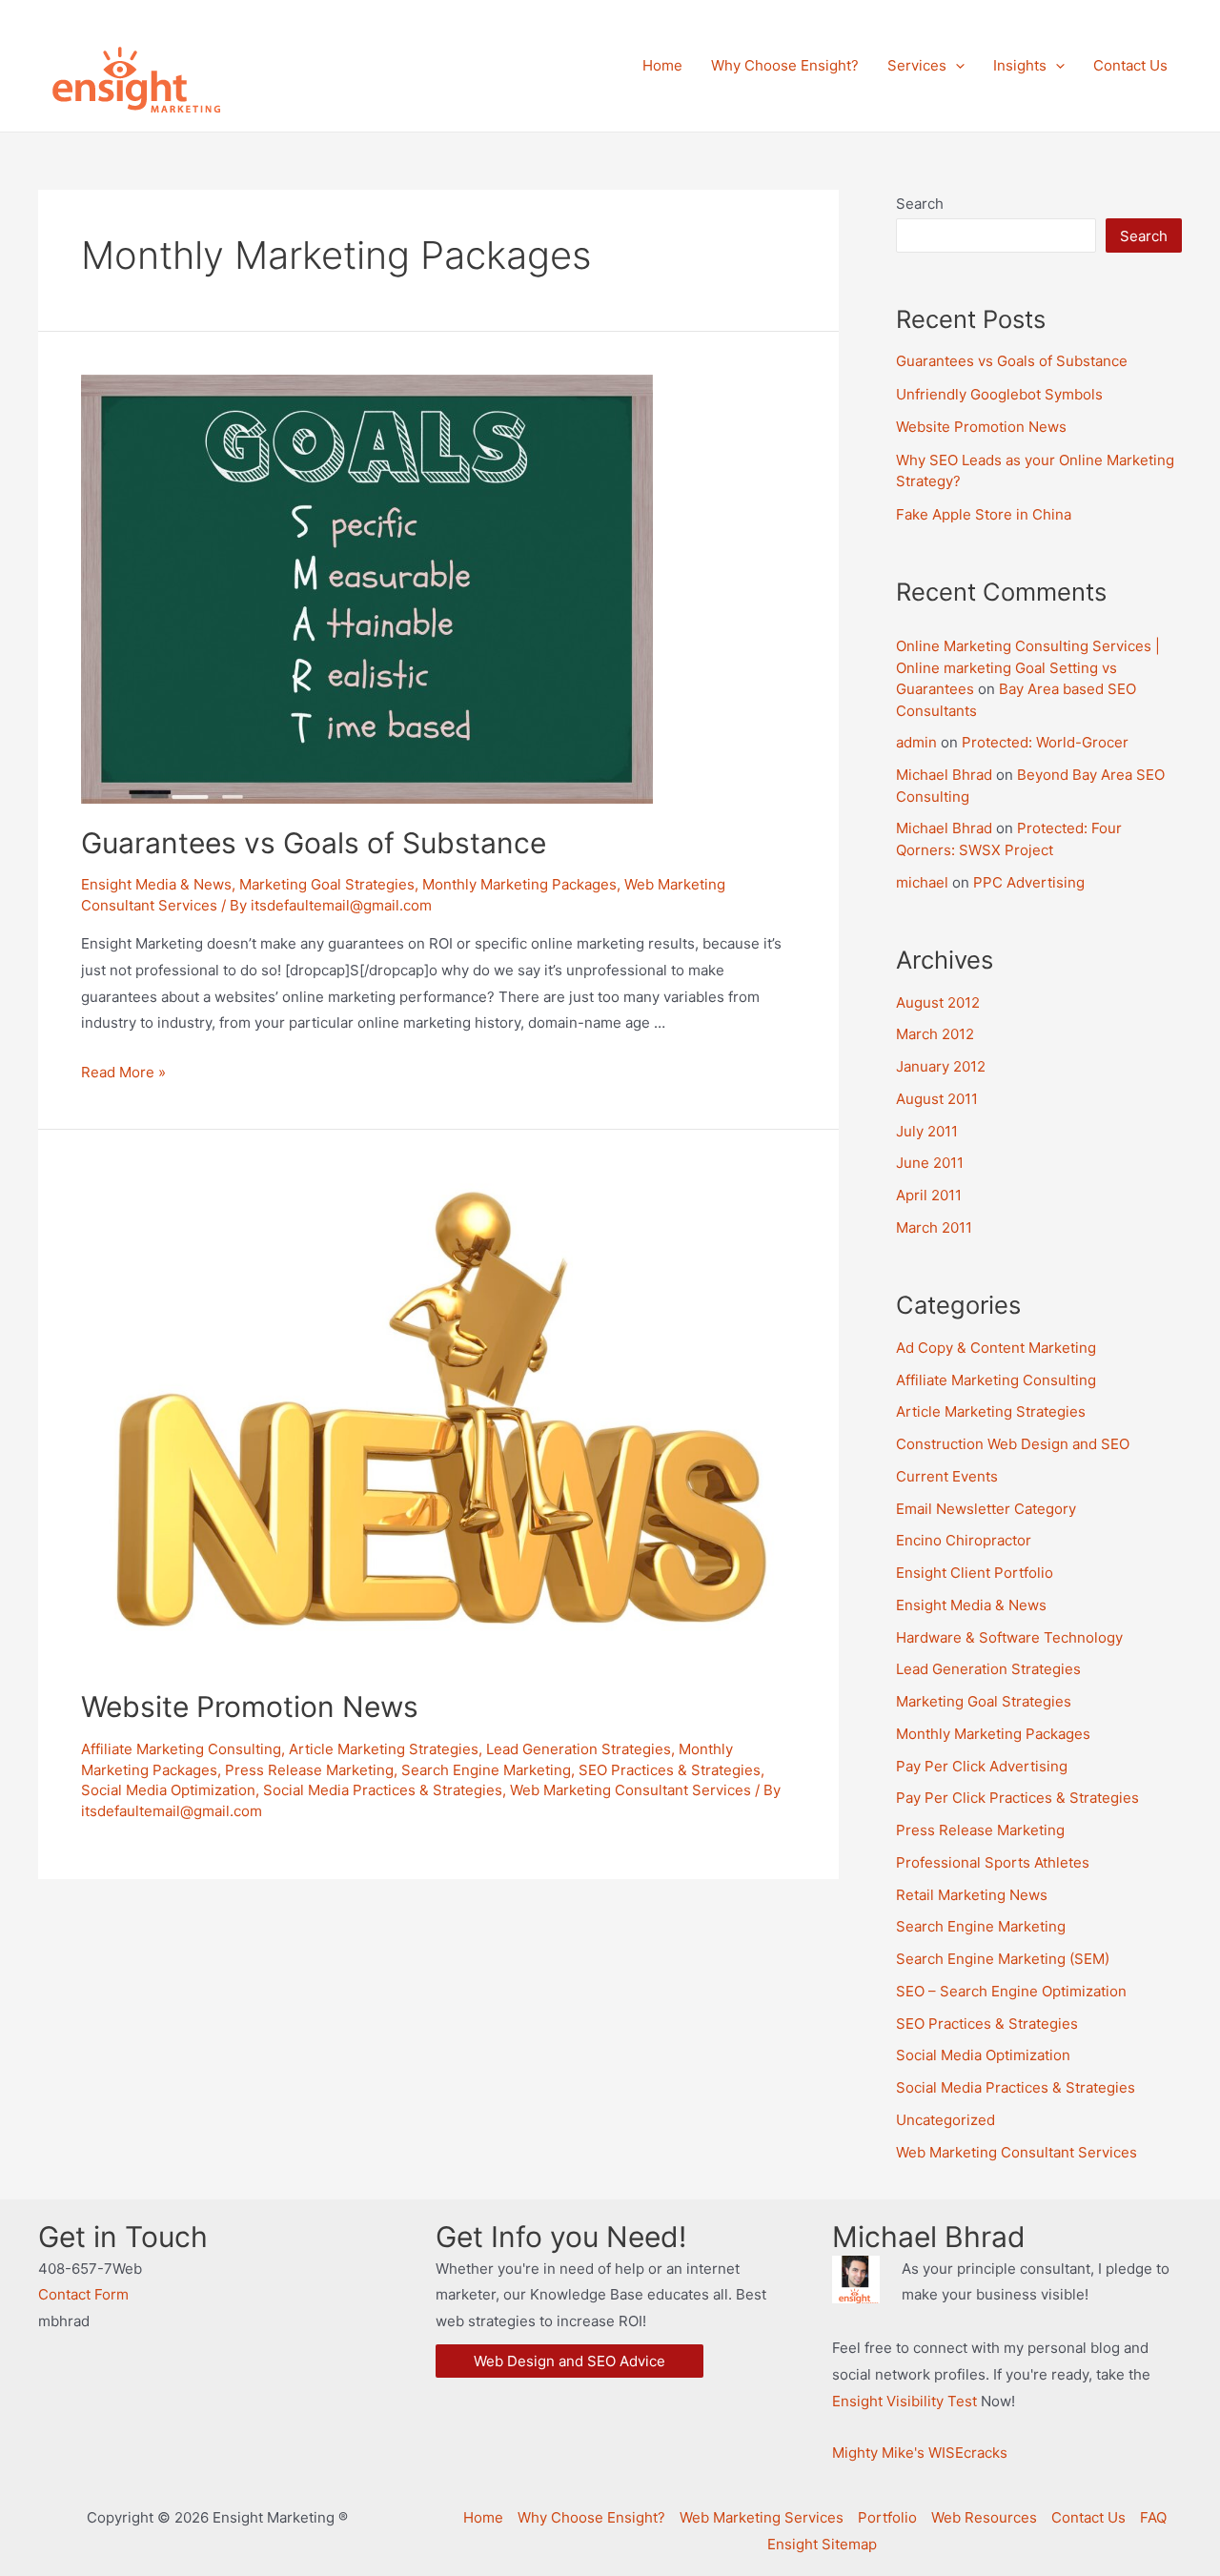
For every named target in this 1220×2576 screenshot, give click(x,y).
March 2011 (934, 1227)
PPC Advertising (1029, 882)
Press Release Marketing (309, 1770)
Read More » (123, 1072)
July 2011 (927, 1131)
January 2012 (941, 1066)
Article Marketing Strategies (384, 1749)
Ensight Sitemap (822, 2544)
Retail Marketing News (972, 1895)
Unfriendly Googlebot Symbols (999, 394)
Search (920, 204)
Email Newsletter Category (986, 1509)
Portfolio (887, 2517)
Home (483, 2517)
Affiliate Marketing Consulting (181, 1749)
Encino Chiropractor (964, 1540)
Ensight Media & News (156, 884)
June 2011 (930, 1163)
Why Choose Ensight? (591, 2517)
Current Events (947, 1476)
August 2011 (937, 1099)
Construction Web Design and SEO (1013, 1444)
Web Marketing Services (762, 2517)
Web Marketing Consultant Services (630, 1790)
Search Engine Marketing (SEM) (1003, 1959)
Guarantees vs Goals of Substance (314, 843)
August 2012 (938, 1002)
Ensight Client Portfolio (975, 1573)
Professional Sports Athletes (993, 1862)
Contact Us (1088, 2517)
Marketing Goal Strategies (327, 884)
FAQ (1153, 2517)
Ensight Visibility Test (905, 2401)
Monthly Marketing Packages (519, 884)
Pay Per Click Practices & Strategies (1017, 1798)
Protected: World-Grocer (1045, 742)
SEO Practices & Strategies (670, 1770)
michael (922, 882)
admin (916, 742)
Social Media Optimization (168, 1790)
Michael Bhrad (944, 775)
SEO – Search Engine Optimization (1011, 1991)
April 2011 (929, 1195)
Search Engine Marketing (486, 1770)
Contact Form (83, 2294)
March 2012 (935, 1034)
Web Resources (984, 2517)
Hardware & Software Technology (1009, 1637)
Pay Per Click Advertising (982, 1766)
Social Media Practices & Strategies (383, 1790)
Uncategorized (945, 2120)
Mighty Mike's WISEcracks (920, 2453)
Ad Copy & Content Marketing (996, 1348)
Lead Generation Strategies (579, 1749)
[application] (956, 66)
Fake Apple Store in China (984, 514)
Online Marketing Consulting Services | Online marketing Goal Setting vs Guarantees (1028, 667)
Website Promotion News (250, 1707)
